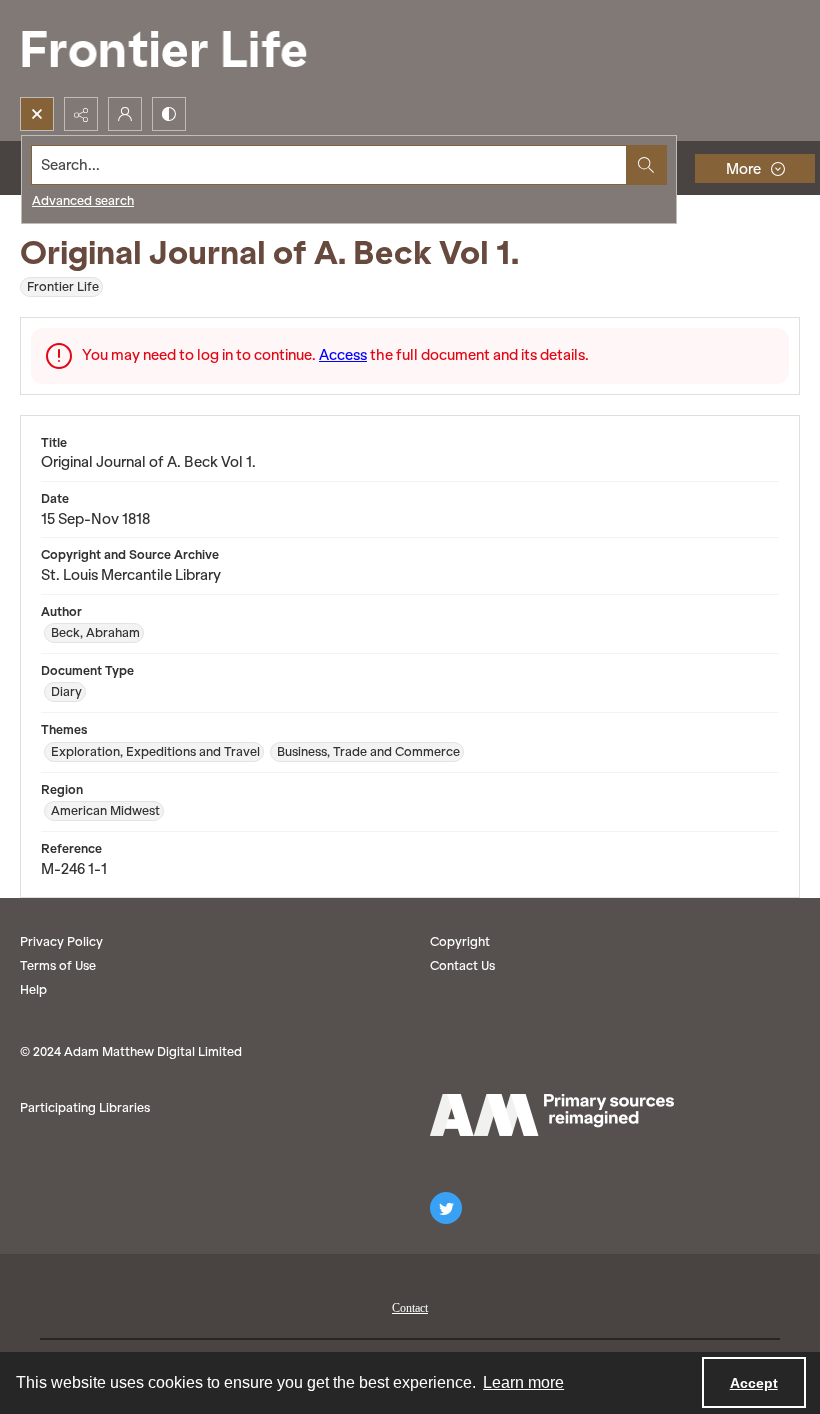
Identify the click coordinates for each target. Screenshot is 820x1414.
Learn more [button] (523, 1382)
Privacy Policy (61, 941)
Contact (410, 1308)
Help (33, 989)
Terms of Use (58, 965)
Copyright (460, 941)
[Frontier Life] (180, 48)
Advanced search (83, 200)
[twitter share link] (446, 1208)
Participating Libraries (85, 1107)
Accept (754, 1383)
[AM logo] (552, 1115)
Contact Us (462, 965)
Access (343, 355)
